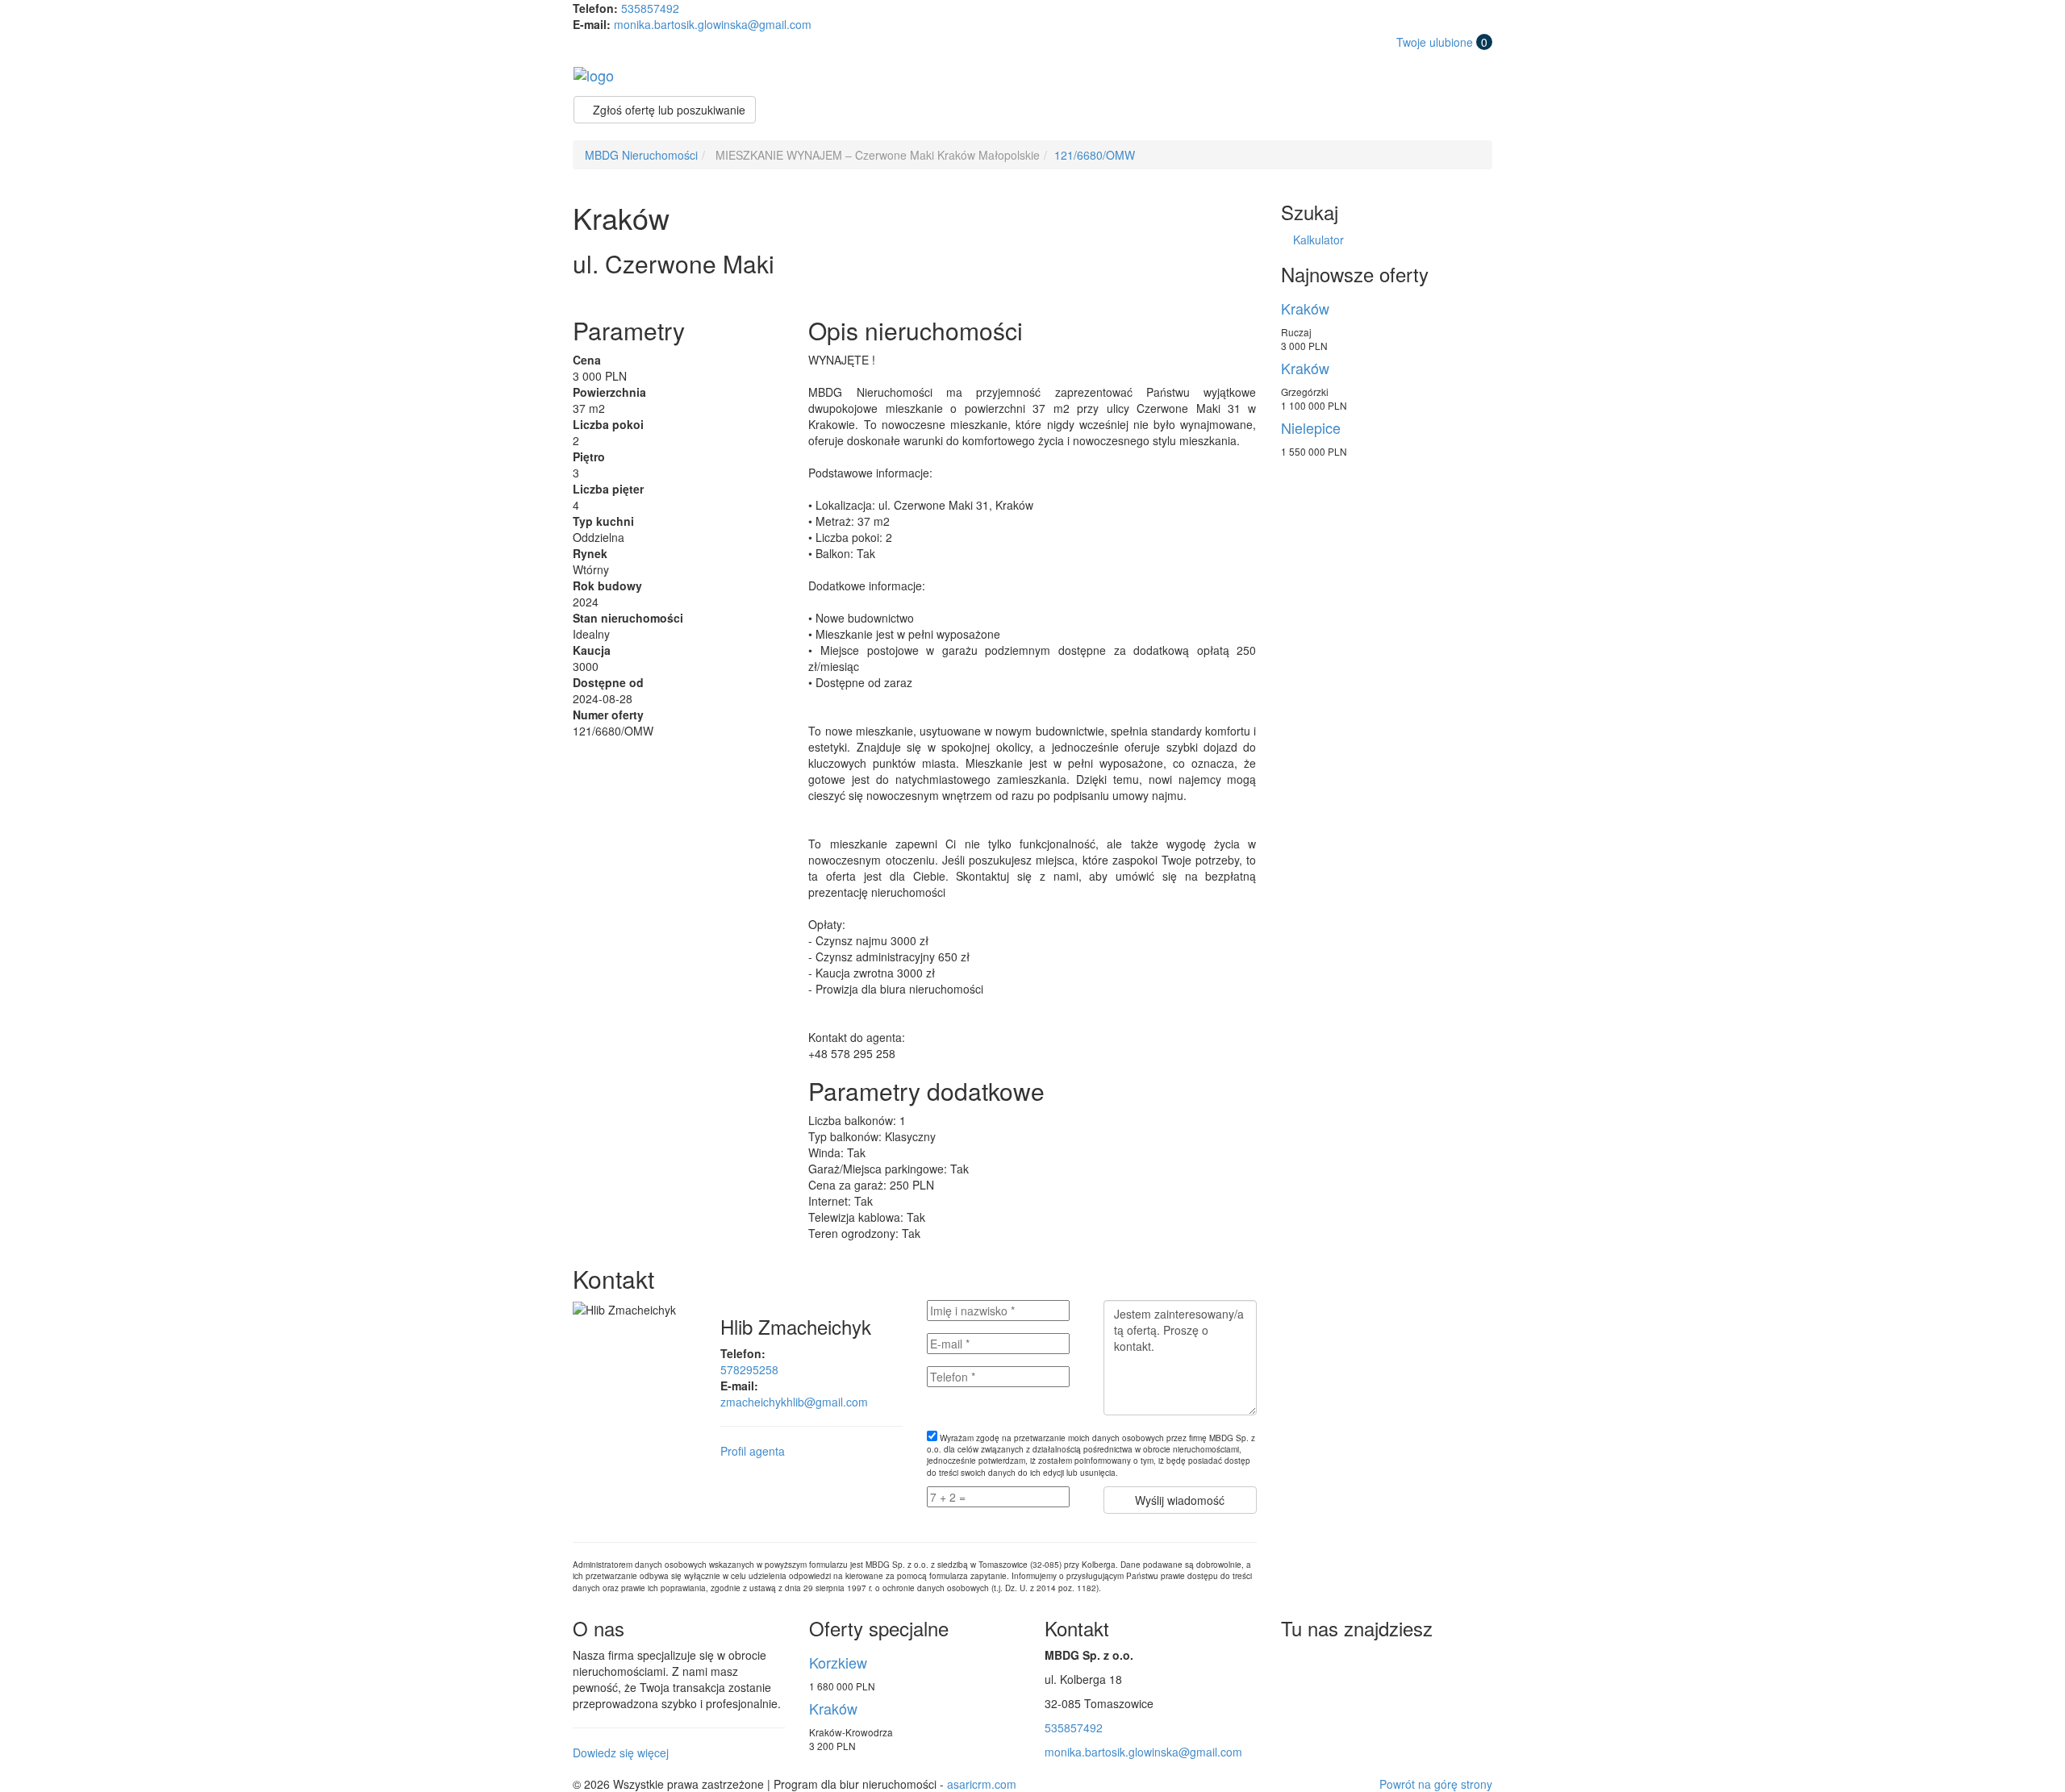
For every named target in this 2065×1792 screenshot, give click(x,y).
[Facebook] (1333, 1664)
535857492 (650, 8)
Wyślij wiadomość (1180, 1500)
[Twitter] (1296, 1664)
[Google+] (1369, 1664)
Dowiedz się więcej (621, 1752)
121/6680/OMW (1095, 155)
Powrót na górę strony (1436, 1784)
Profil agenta (753, 1451)
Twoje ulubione (1442, 42)
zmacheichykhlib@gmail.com (794, 1402)
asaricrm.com (982, 1784)
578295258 (749, 1369)
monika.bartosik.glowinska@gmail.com (713, 24)
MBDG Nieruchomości (641, 155)
